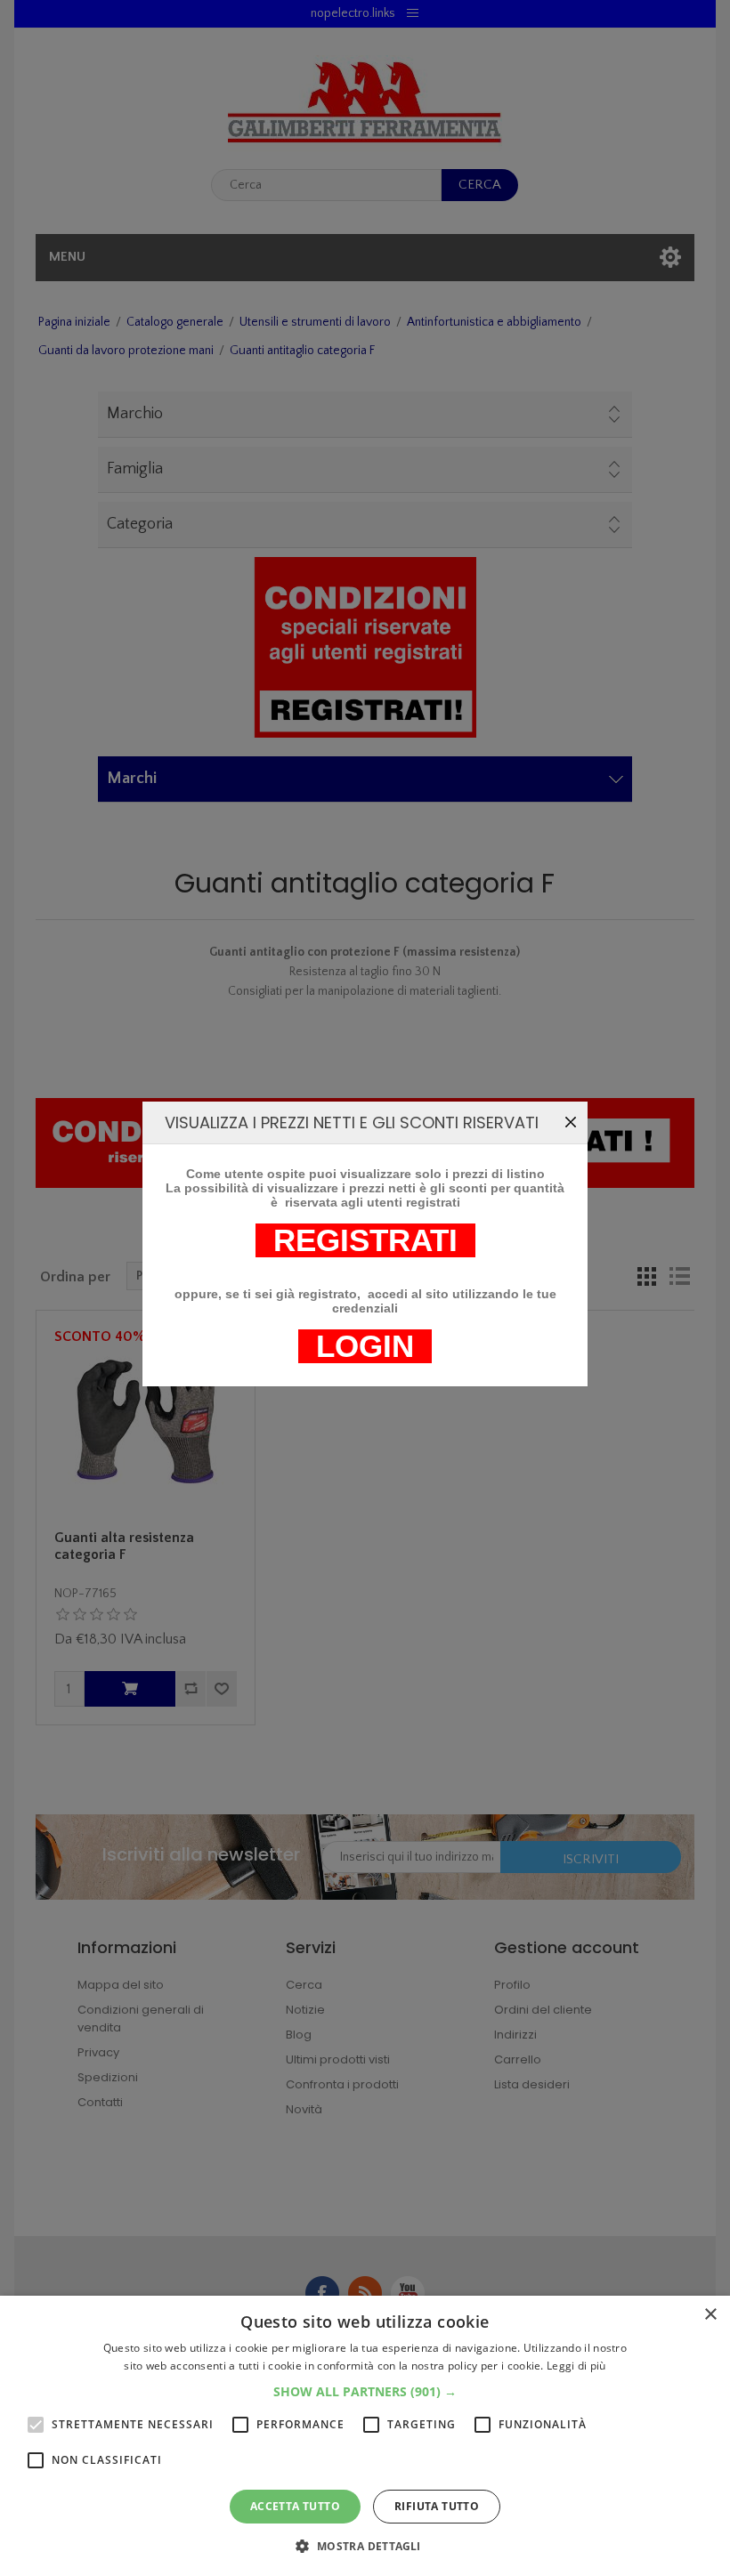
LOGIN (365, 1346)
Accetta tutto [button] (295, 2506)
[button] (365, 2391)
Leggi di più (576, 2366)
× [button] (710, 2315)
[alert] (365, 2436)
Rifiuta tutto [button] (437, 2506)
